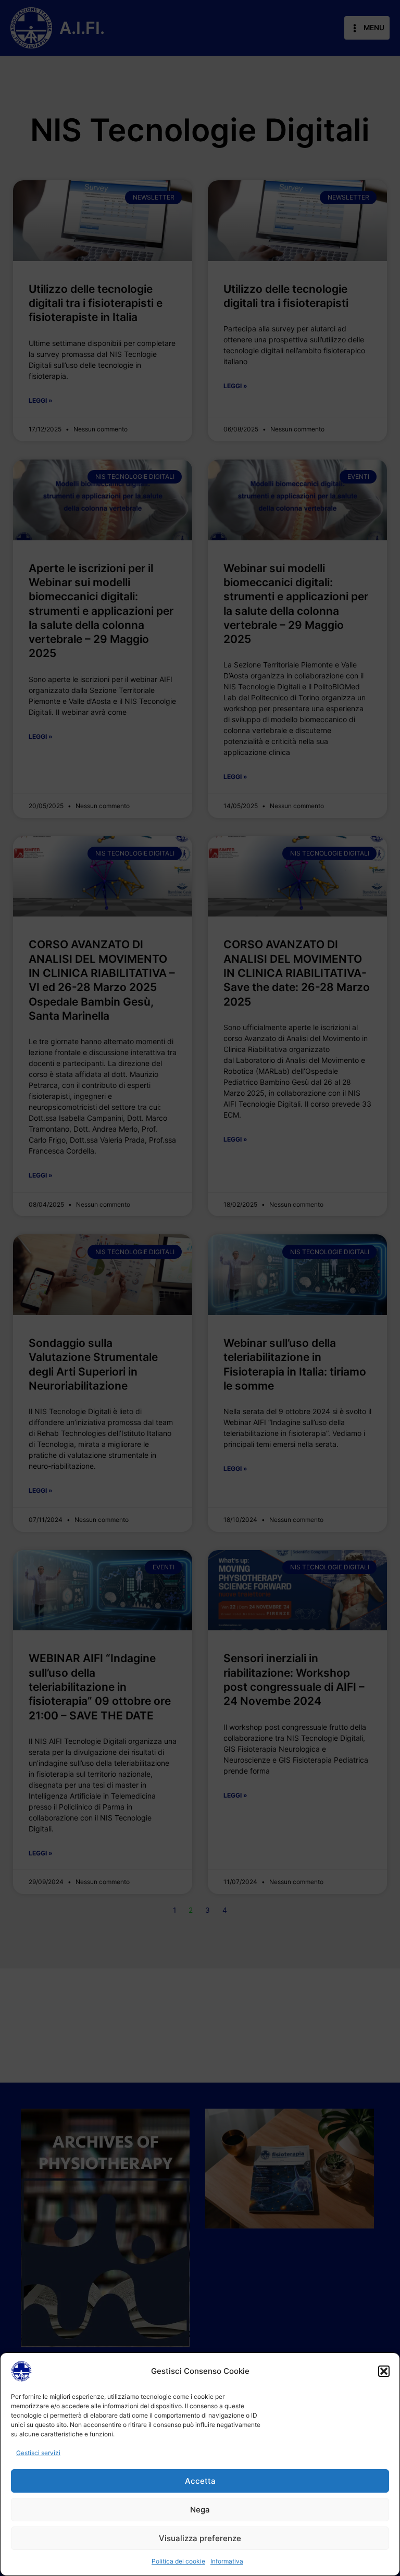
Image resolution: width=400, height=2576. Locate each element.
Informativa (227, 2561)
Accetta (200, 2481)
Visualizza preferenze (200, 2538)
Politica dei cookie (178, 2561)
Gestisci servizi (38, 2453)
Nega (200, 2510)
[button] (384, 2371)
